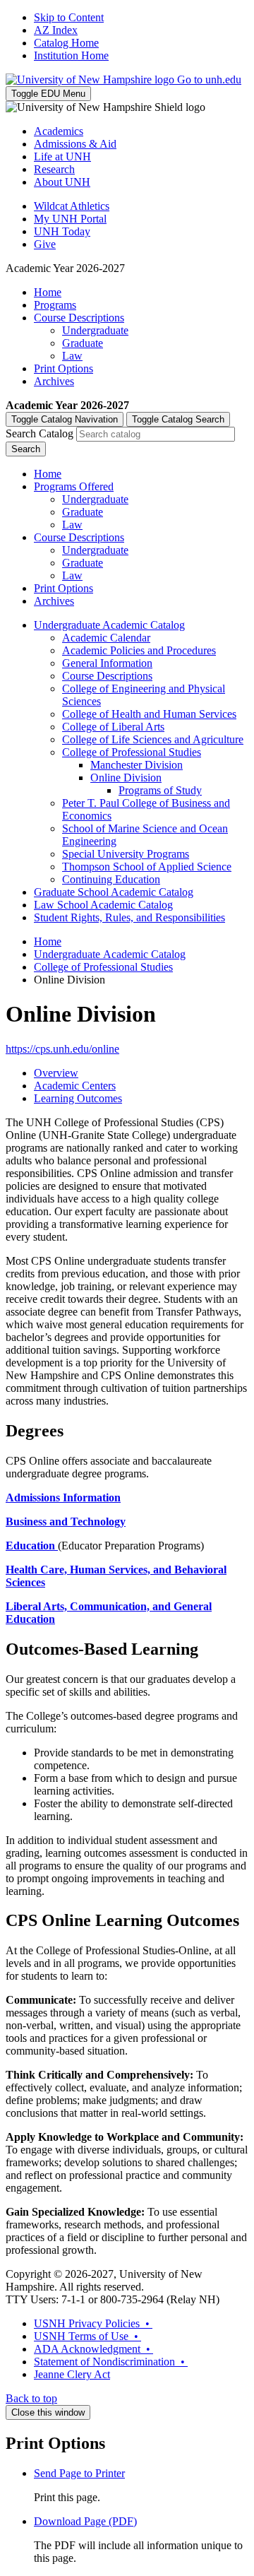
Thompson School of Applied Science (147, 867)
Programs (55, 305)
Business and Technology (66, 1522)
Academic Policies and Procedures (139, 650)
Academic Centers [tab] (75, 1086)
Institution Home (71, 55)
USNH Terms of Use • (87, 2336)
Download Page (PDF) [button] (85, 2521)
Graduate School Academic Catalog (114, 892)
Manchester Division (137, 765)
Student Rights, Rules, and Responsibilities (129, 917)
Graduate (83, 343)
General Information (107, 663)
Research (54, 169)
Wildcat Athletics (72, 206)
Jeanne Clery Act (72, 2374)
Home (48, 292)
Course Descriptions (79, 318)
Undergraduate (95, 330)
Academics (59, 131)
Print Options (64, 368)
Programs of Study (160, 790)
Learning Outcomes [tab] (78, 1098)
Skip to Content (69, 17)
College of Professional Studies (132, 752)
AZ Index (56, 30)
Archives (54, 381)
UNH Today (62, 231)
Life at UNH (62, 156)
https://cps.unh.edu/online (62, 1049)
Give (45, 244)
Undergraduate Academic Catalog (109, 625)
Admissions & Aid (75, 144)
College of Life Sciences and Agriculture (153, 739)
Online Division (126, 778)
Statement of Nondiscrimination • (111, 2362)
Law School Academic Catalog (103, 905)
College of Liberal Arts (113, 727)
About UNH (62, 182)
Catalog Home (66, 43)
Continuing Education (111, 879)
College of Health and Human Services (149, 714)
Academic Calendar (106, 638)
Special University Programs (126, 854)
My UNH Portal (70, 219)
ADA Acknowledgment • (93, 2349)
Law (72, 356)
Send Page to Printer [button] (79, 2473)
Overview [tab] (56, 1073)
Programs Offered (74, 486)
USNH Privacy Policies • (93, 2323)
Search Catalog (40, 433)
